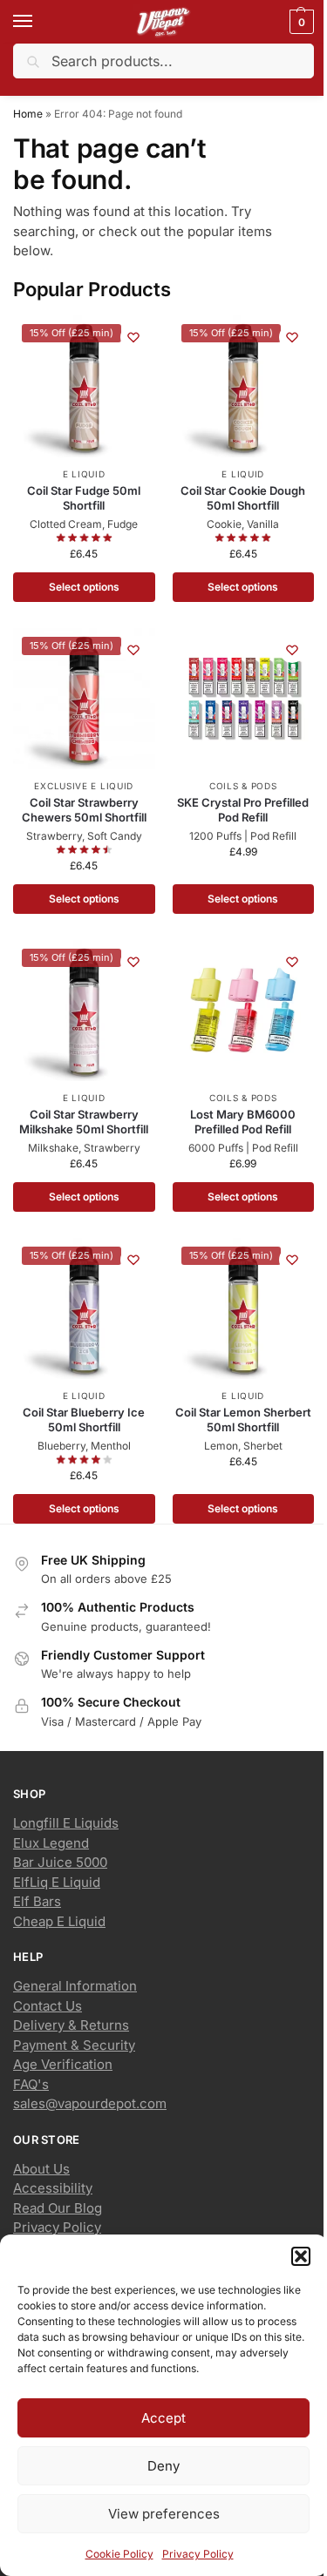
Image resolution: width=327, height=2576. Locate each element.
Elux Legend (51, 1843)
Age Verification (63, 2064)
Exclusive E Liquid (84, 786)
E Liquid (84, 474)
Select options (243, 899)
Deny (163, 2466)
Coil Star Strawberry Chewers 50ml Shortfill (84, 810)
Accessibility (53, 2188)
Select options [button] (84, 587)
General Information (75, 1986)
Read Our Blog (58, 2208)
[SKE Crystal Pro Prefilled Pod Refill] (244, 699)
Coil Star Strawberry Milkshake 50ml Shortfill (84, 1122)
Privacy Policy (198, 2554)
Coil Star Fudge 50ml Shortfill (84, 498)
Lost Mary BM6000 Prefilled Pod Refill (243, 1122)
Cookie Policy (119, 2554)
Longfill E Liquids (66, 1823)
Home (28, 114)
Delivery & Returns (71, 2025)
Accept (163, 2418)
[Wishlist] (133, 337)
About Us (41, 2169)
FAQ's (31, 2084)
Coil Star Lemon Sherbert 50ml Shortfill (243, 1420)
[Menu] (39, 22)
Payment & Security (74, 2045)
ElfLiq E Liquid (57, 1882)
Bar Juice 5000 (60, 1862)
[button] (301, 2256)
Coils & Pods (243, 786)
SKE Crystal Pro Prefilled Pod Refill (243, 810)
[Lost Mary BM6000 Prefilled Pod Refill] (244, 1011)
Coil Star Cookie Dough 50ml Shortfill (243, 498)
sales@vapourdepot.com (90, 2103)
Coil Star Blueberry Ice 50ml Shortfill (84, 1420)
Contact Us (48, 2006)
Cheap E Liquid (59, 1921)
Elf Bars (37, 1901)
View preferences (164, 2514)
